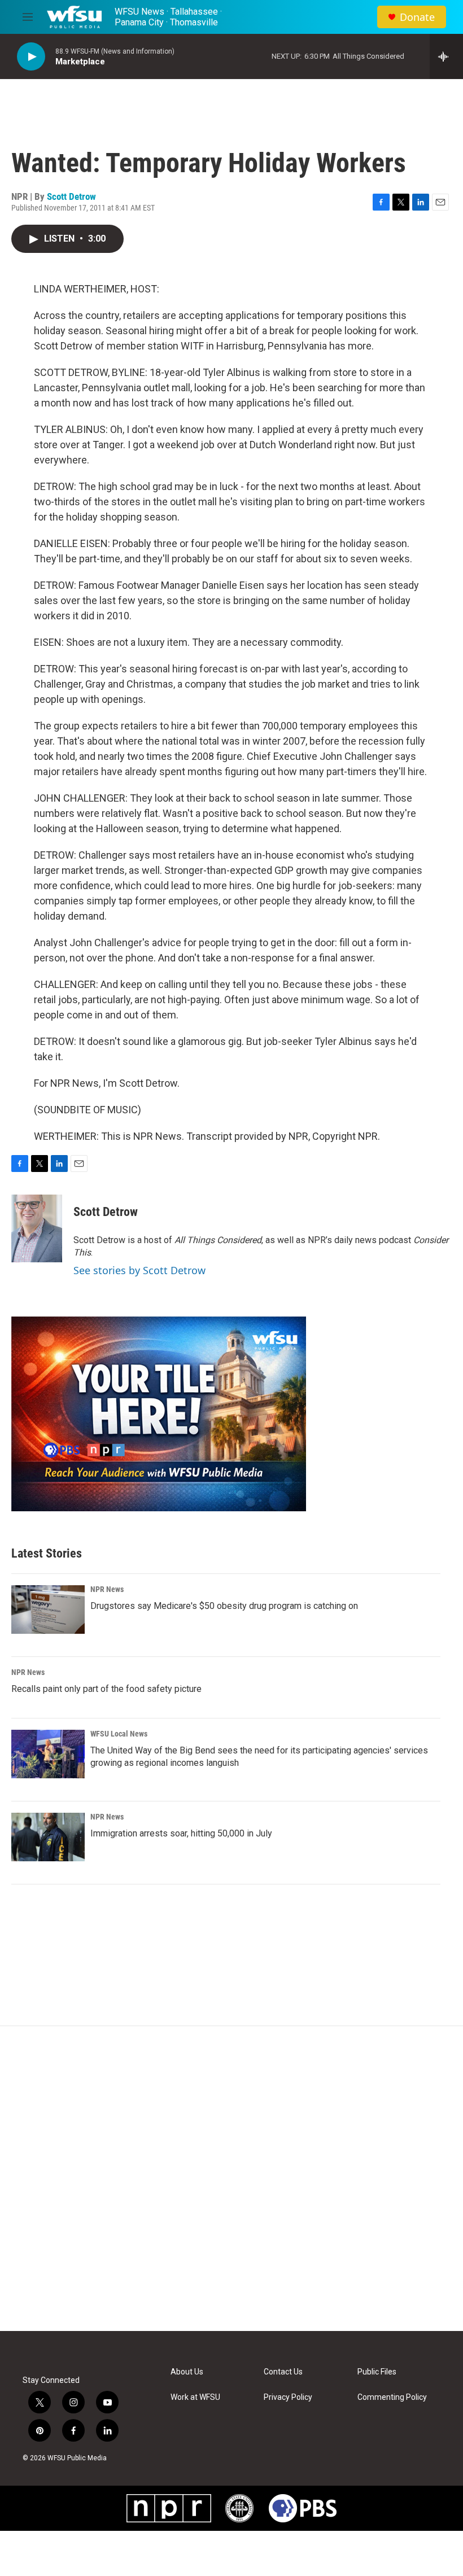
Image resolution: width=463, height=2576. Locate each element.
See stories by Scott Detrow (139, 1270)
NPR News (107, 1589)
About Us (187, 2372)
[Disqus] (231, 2179)
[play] (31, 57)
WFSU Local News (119, 1734)
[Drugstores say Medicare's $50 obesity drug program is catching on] (48, 1610)
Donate (417, 17)
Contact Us (283, 2372)
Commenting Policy (392, 2397)
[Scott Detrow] (37, 1228)
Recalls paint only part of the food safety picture (106, 1689)
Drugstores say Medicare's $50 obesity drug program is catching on (224, 1606)
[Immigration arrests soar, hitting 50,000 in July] (48, 1837)
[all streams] (446, 56)
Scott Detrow (71, 196)
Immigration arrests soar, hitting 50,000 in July (181, 1833)
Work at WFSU (195, 2397)
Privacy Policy (288, 2397)
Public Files (377, 2372)
